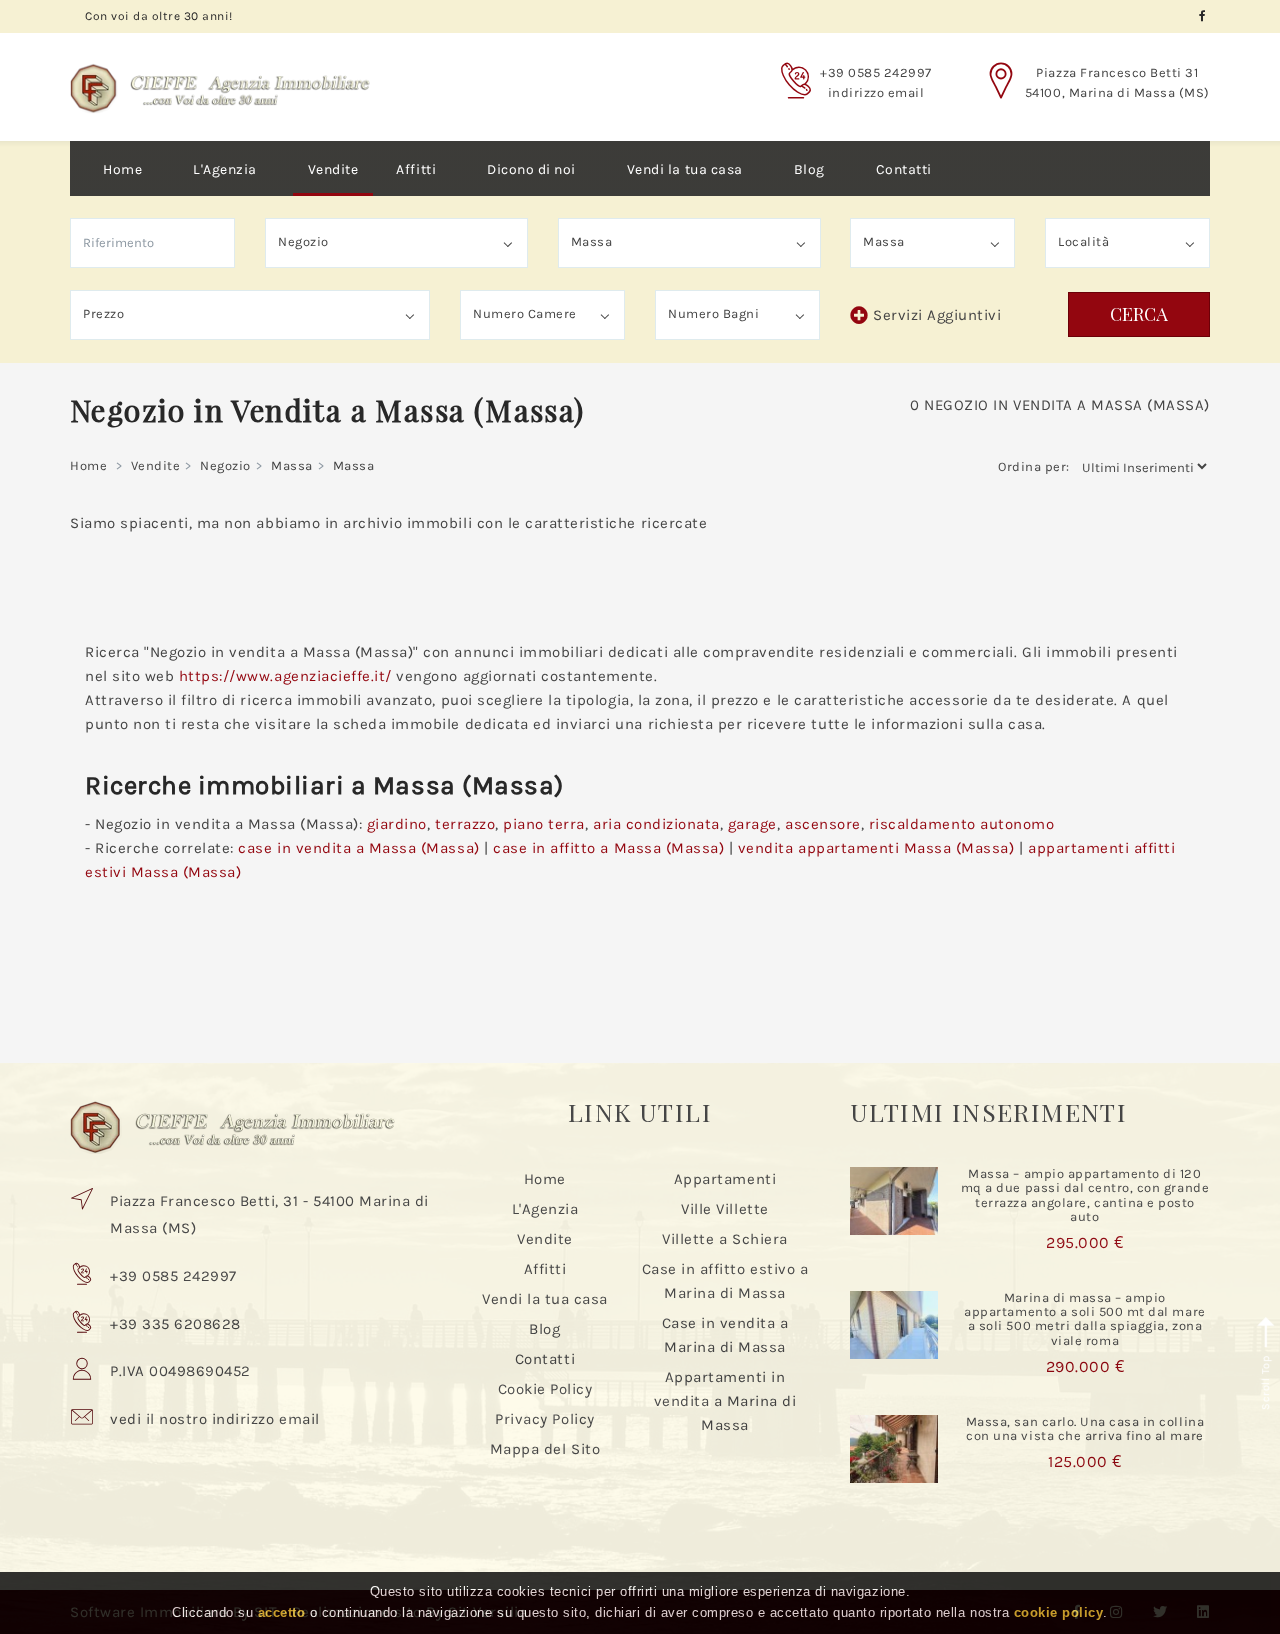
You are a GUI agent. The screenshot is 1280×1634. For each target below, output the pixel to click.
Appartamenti (725, 1179)
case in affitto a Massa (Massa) (608, 848)
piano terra (544, 824)
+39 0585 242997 (876, 72)
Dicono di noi (531, 169)
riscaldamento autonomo (961, 824)
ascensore (823, 824)
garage (752, 824)
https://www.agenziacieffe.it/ (285, 676)
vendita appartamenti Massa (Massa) (876, 848)
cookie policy (1059, 1612)
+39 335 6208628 (175, 1324)
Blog (809, 169)
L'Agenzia (225, 169)
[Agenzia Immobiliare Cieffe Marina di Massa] (220, 73)
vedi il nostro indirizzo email (215, 1419)
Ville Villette (724, 1209)
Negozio (225, 465)
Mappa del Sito (545, 1449)
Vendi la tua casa (685, 169)
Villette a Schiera (724, 1239)
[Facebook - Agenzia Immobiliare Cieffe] (1202, 16)
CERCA (1139, 314)
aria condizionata (656, 824)
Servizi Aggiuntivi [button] (937, 315)
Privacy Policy (544, 1419)
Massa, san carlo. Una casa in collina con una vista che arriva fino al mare (1085, 1428)
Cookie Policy (545, 1389)
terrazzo (465, 824)
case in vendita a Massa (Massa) (358, 848)
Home (122, 169)
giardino (397, 824)
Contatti (904, 169)
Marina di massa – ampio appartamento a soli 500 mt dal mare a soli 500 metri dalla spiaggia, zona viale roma (1084, 1319)
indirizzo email (876, 92)
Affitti (416, 169)
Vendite (333, 169)
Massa (292, 465)
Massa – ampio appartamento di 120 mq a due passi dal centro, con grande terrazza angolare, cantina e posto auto (1085, 1195)
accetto (282, 1612)
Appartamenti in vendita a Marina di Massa (725, 1401)
